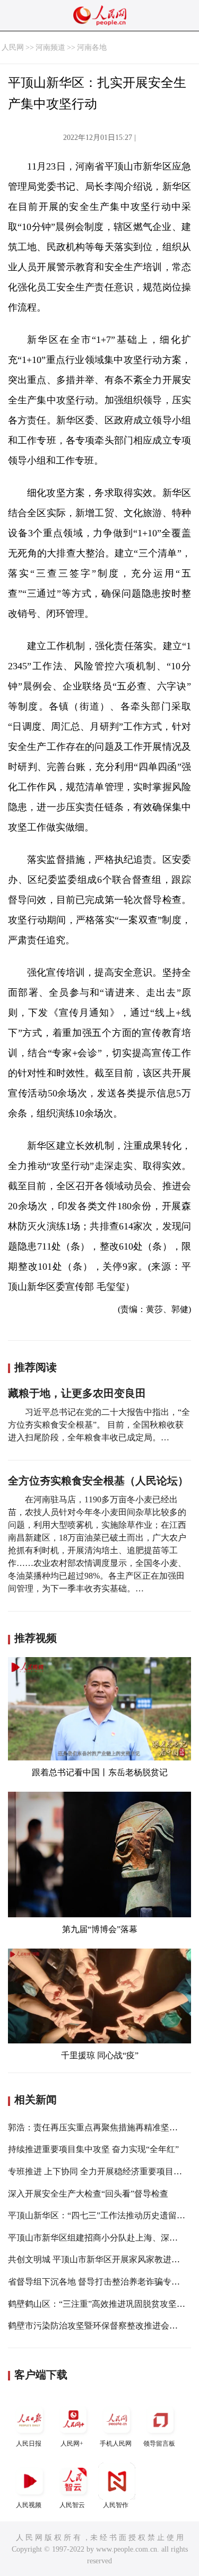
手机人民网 (116, 2444)
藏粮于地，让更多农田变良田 (77, 1393)
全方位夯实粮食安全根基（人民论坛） (98, 1481)
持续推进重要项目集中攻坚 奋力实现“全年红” (93, 2149)
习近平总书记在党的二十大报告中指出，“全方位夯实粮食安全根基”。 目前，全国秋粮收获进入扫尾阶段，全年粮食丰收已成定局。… (99, 1425)
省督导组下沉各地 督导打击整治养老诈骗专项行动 (102, 2282)
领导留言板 (159, 2444)
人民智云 (72, 2505)
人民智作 (116, 2505)
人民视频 (29, 2505)
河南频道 (50, 47)
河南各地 (92, 47)
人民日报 (29, 2444)
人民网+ (72, 2444)
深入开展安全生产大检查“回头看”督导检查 (88, 2194)
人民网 (13, 47)
